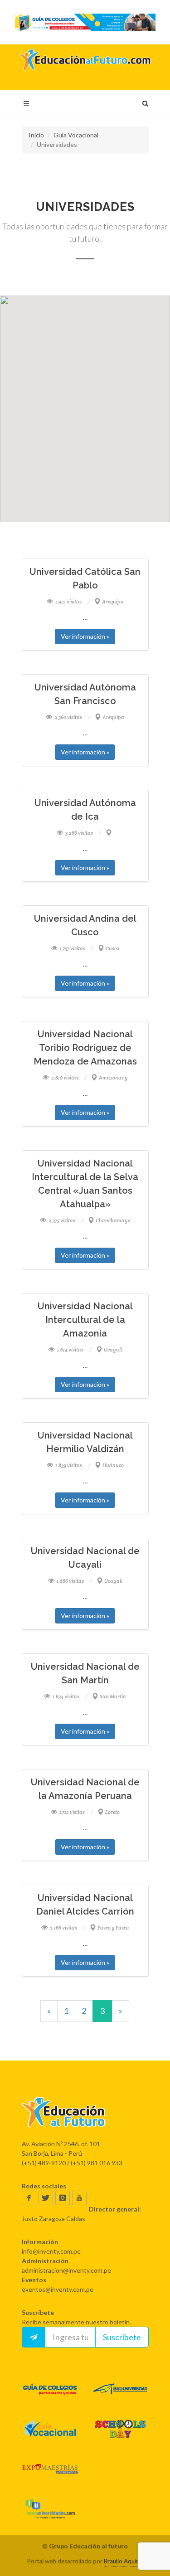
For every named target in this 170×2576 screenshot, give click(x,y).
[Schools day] (120, 2429)
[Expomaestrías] (50, 2469)
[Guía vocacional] (50, 2429)
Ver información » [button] (85, 636)
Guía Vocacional (76, 135)
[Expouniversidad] (120, 2389)
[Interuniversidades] (50, 2509)
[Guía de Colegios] (50, 2389)
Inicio (36, 135)
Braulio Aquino (123, 2561)
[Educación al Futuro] (85, 2112)
